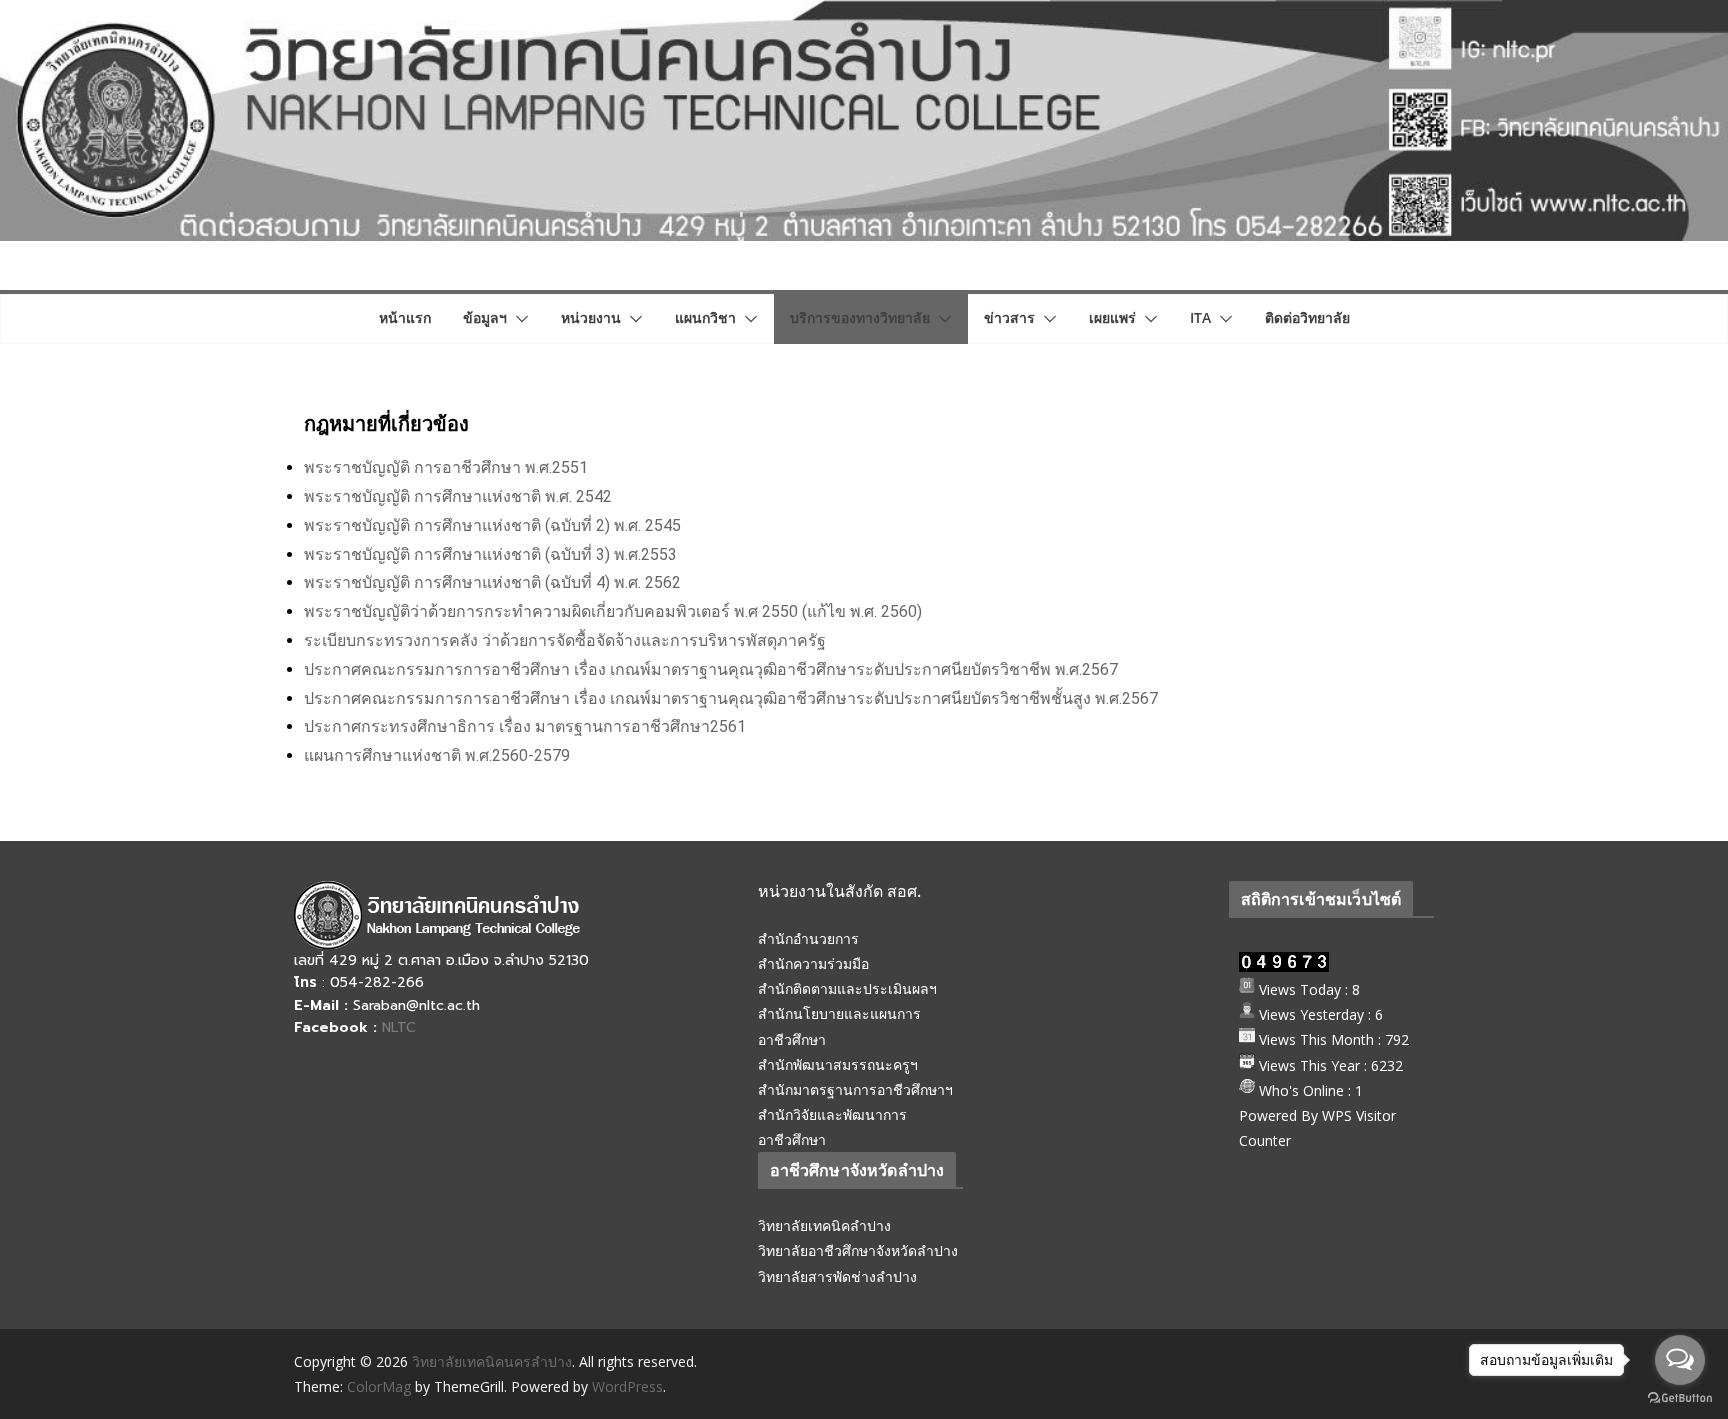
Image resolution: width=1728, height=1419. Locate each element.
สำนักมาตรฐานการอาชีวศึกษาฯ (855, 1089)
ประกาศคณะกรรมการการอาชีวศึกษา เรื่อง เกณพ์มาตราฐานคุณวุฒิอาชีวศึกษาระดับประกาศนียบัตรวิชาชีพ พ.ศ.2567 (711, 669)
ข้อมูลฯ (485, 317)
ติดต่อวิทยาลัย (1307, 317)
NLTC (399, 1027)
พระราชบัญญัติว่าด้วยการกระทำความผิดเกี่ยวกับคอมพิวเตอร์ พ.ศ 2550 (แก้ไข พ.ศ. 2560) (613, 611)
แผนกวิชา (705, 317)
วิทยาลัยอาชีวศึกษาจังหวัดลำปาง (858, 1250)
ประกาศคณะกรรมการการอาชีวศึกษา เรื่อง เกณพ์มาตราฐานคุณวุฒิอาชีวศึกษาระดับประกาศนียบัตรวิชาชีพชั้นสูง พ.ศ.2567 (731, 698)
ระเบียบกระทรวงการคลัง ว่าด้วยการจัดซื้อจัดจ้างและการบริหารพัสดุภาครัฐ (565, 640)
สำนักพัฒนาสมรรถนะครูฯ (838, 1064)
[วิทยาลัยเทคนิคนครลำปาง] (864, 14)
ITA (1200, 317)
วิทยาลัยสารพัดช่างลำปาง (837, 1276)
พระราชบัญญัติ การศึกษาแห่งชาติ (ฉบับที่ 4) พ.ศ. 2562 (492, 582)
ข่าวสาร (1009, 317)
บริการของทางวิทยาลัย (860, 317)
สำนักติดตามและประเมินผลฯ (847, 988)
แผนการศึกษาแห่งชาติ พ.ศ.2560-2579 (437, 755)
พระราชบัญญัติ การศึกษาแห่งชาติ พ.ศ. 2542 (458, 496)
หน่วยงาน (591, 317)
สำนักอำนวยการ (808, 938)
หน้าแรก (405, 317)
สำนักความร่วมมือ (813, 963)
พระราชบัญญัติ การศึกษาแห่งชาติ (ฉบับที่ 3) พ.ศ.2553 (490, 554)
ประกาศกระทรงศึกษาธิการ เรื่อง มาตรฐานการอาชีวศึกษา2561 (525, 726)
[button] (518, 319)
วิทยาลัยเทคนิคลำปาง (824, 1225)
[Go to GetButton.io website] (1680, 1398)
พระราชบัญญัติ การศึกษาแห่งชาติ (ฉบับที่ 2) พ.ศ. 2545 (492, 525)
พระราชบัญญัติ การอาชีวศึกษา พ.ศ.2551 (446, 467)
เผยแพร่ (1112, 317)
